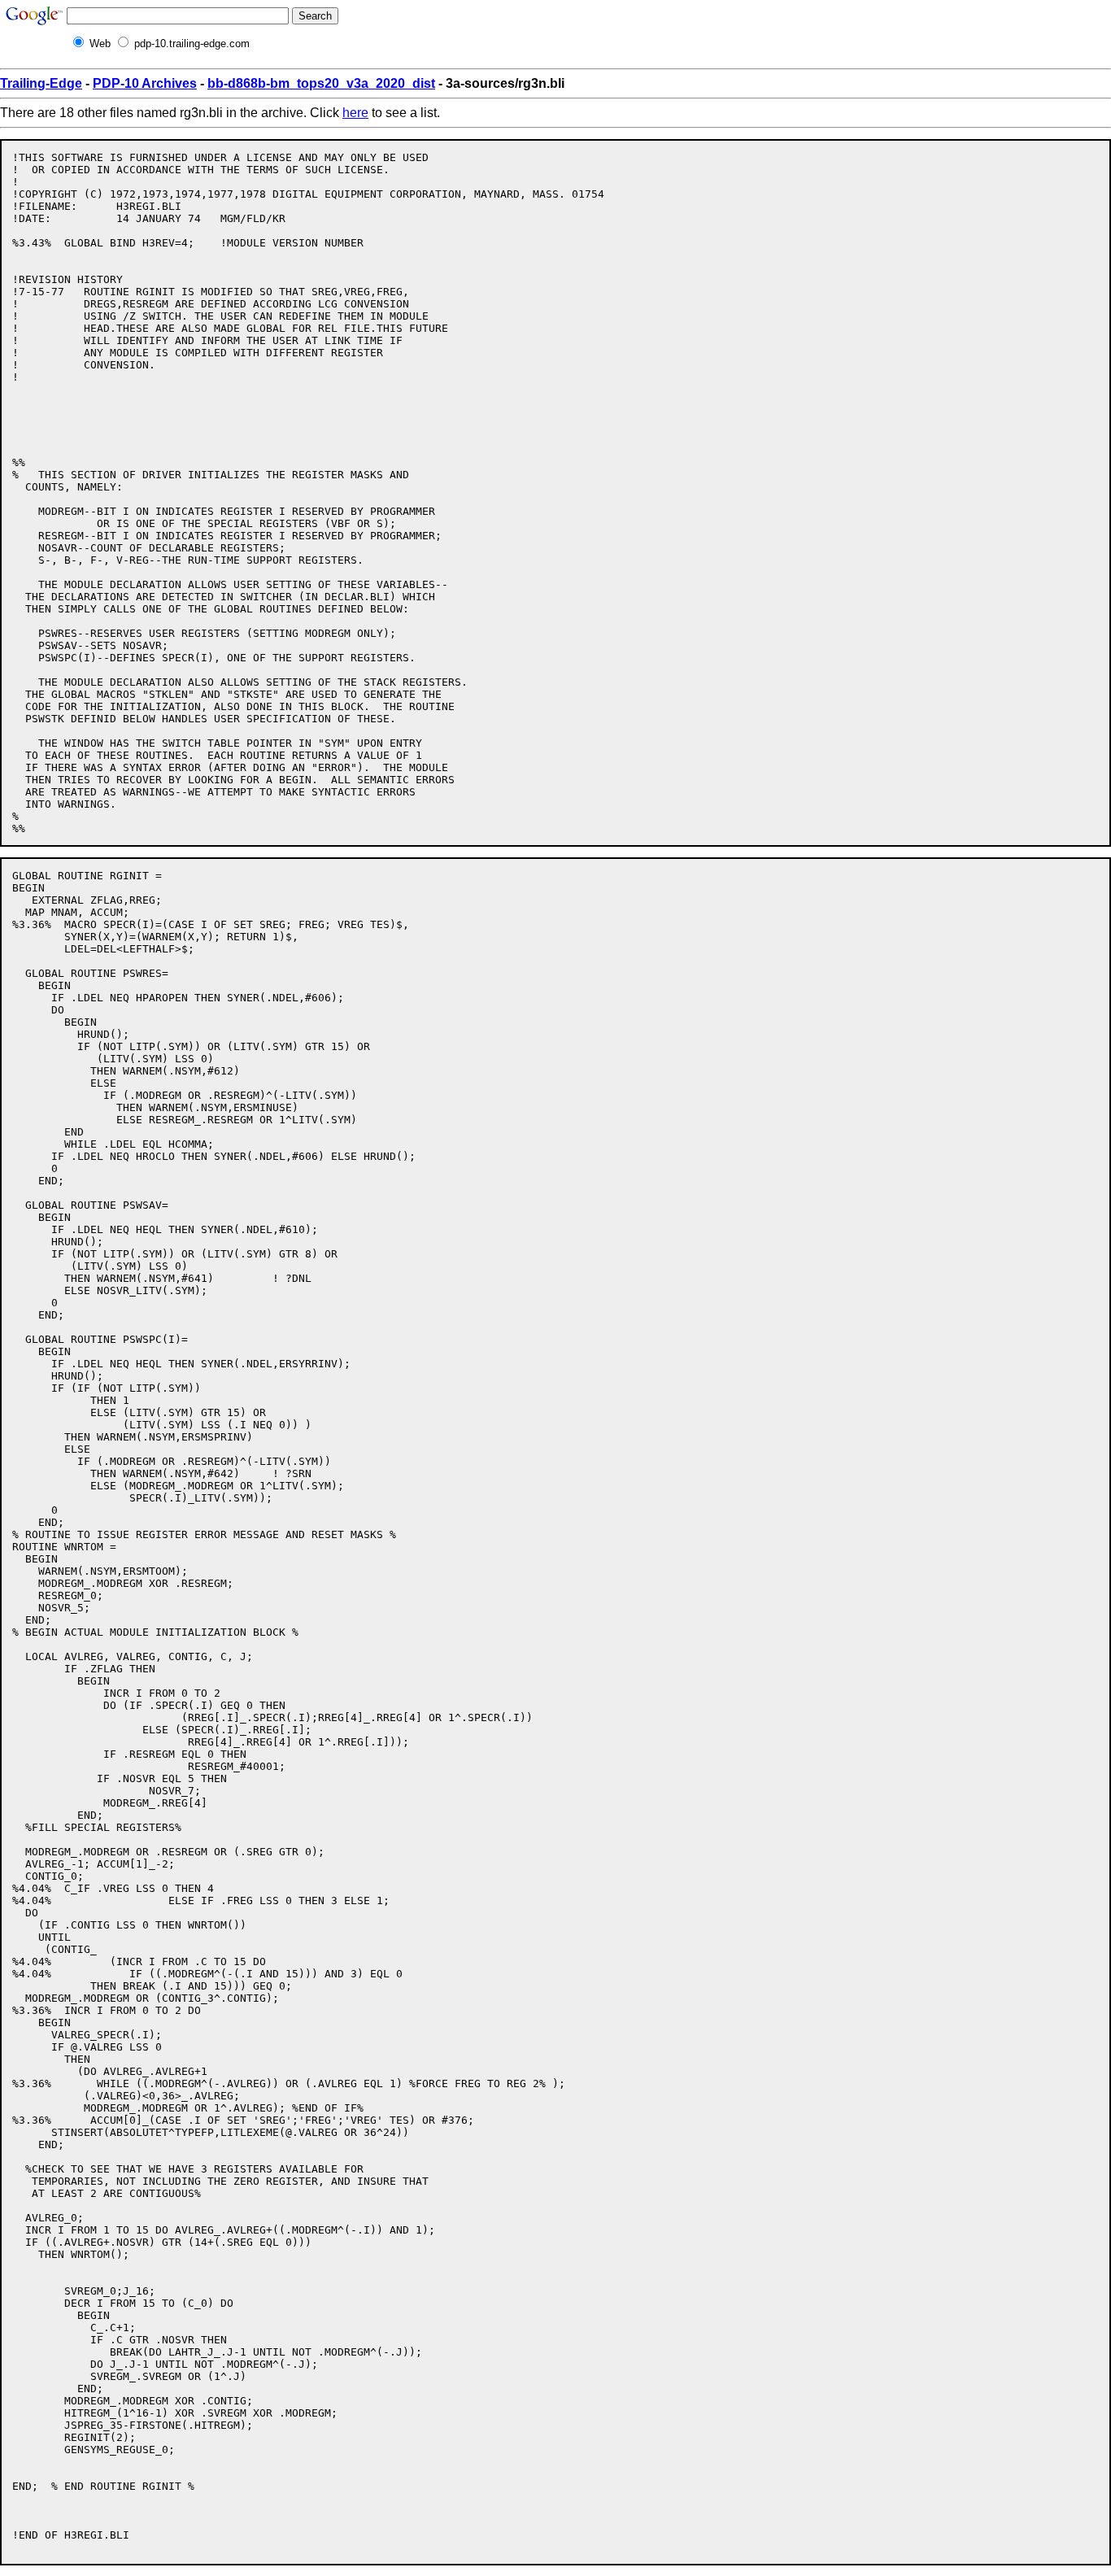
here (355, 113)
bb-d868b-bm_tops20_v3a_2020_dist (321, 83)
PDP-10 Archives (145, 83)
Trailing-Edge (41, 83)
